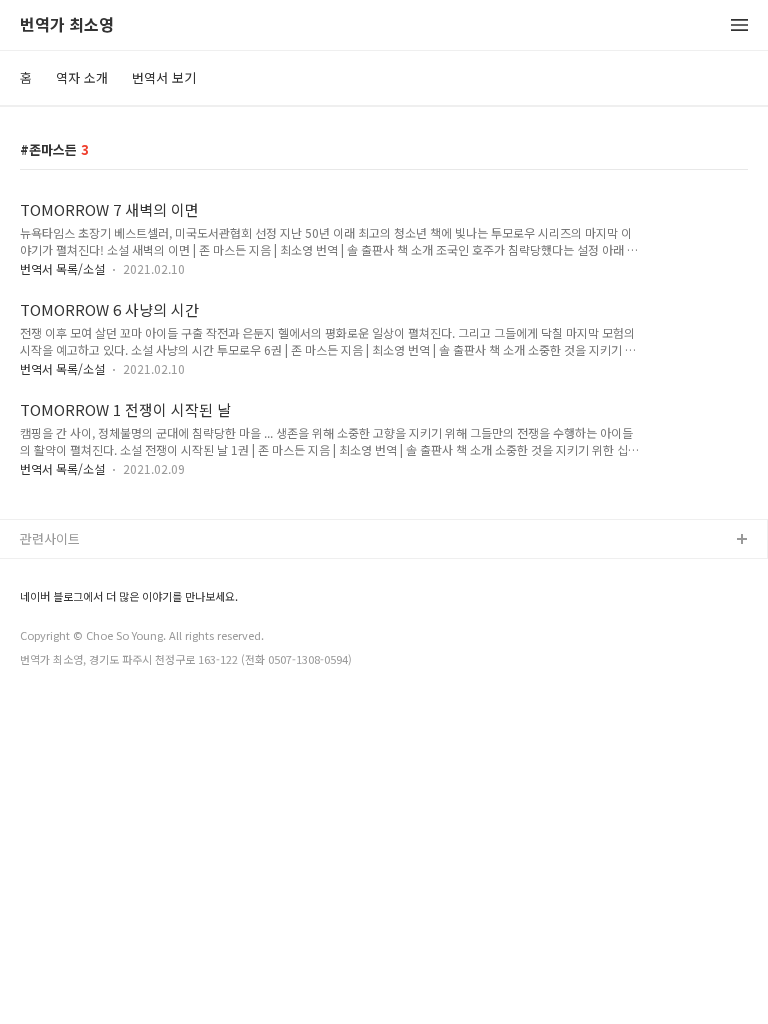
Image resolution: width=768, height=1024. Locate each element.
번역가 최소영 (67, 25)
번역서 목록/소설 (62, 268)
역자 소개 (82, 77)
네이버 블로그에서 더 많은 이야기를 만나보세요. (129, 596)
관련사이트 (50, 538)
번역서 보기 (164, 77)
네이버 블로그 (59, 572)
